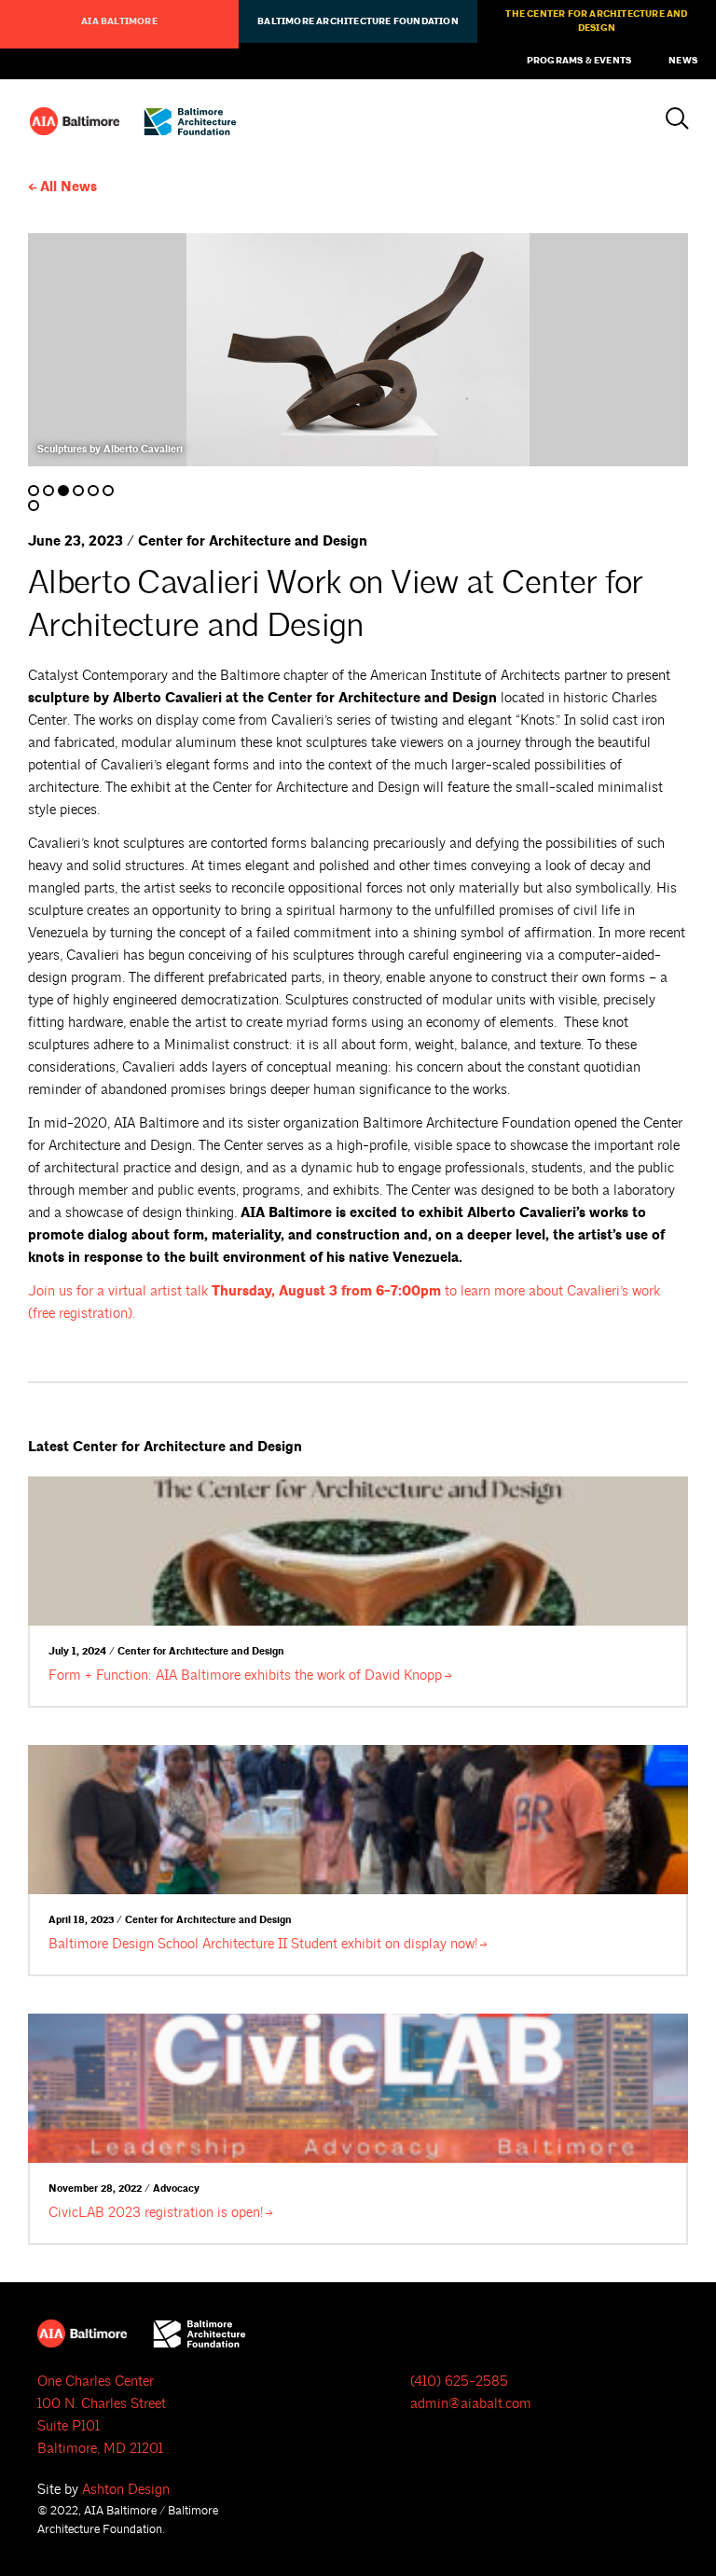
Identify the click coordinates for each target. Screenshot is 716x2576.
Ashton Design (126, 2490)
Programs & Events (579, 61)
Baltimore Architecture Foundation (358, 21)
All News (69, 187)
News (683, 61)
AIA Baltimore (119, 21)
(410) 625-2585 (459, 2382)
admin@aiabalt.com (471, 2404)
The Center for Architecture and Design (596, 21)
